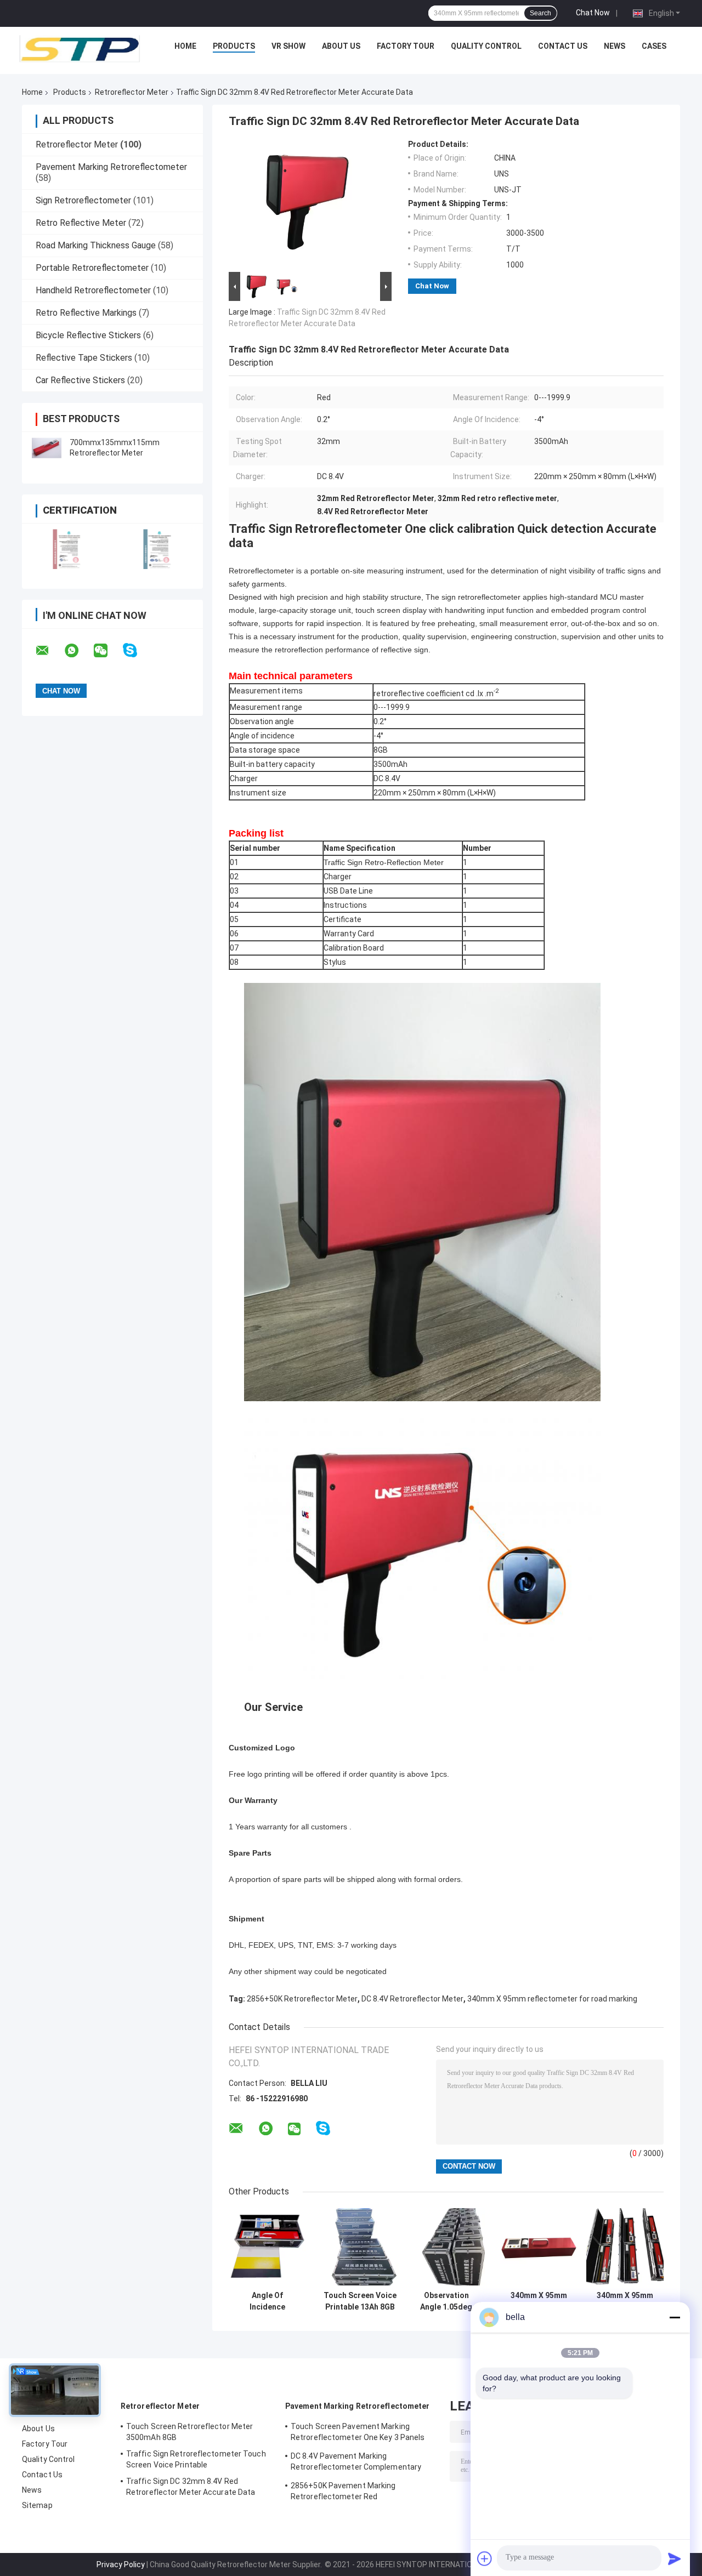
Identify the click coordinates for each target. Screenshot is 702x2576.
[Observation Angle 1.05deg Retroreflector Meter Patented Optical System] (446, 2247)
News (615, 46)
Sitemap (37, 2505)
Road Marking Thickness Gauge (96, 245)
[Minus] (675, 2317)
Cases (654, 46)
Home (185, 46)
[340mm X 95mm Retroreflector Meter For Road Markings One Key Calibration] (625, 2247)
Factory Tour (406, 46)
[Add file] (485, 2558)
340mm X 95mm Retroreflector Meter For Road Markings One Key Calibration (625, 2301)
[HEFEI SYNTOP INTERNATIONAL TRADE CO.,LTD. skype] (137, 650)
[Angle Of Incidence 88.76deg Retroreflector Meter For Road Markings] (267, 2247)
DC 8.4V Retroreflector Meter (412, 1999)
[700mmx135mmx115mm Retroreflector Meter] (47, 448)
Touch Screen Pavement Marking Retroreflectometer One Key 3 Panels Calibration (358, 2433)
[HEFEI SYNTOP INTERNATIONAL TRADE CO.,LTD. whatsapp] (78, 651)
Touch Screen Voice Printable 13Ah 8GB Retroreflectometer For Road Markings (360, 2301)
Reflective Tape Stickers (84, 358)
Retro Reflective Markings (86, 313)
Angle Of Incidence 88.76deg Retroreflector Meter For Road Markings (268, 2301)
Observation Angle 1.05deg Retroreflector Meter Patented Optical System (446, 2301)
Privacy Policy (121, 2564)
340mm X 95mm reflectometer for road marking (552, 1999)
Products (234, 46)
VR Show (288, 46)
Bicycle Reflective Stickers (88, 335)
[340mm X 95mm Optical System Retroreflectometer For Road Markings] (539, 2247)
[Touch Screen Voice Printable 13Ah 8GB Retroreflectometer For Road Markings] (360, 2247)
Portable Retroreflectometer (92, 268)
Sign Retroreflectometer (83, 200)
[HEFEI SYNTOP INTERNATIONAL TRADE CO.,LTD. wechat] (107, 651)
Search (540, 13)
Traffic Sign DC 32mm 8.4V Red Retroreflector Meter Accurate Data (191, 2487)
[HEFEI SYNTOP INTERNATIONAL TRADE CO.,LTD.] (80, 49)
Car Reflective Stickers (80, 380)
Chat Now (593, 13)
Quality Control (486, 46)
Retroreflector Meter (132, 92)
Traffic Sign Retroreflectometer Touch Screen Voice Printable (196, 2459)
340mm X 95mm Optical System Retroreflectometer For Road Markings (539, 2301)
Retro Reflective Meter (81, 223)
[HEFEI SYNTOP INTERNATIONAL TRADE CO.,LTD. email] (49, 651)
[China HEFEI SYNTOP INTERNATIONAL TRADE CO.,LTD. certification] (67, 549)
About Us (341, 46)
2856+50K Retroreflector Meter (302, 1999)
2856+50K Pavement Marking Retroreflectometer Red (343, 2491)
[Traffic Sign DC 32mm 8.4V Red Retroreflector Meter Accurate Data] (305, 204)
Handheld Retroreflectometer (93, 290)
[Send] (675, 2558)
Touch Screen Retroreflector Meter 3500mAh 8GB (189, 2432)
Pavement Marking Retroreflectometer (111, 167)
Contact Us (563, 46)
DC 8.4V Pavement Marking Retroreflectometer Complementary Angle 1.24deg (356, 2463)
